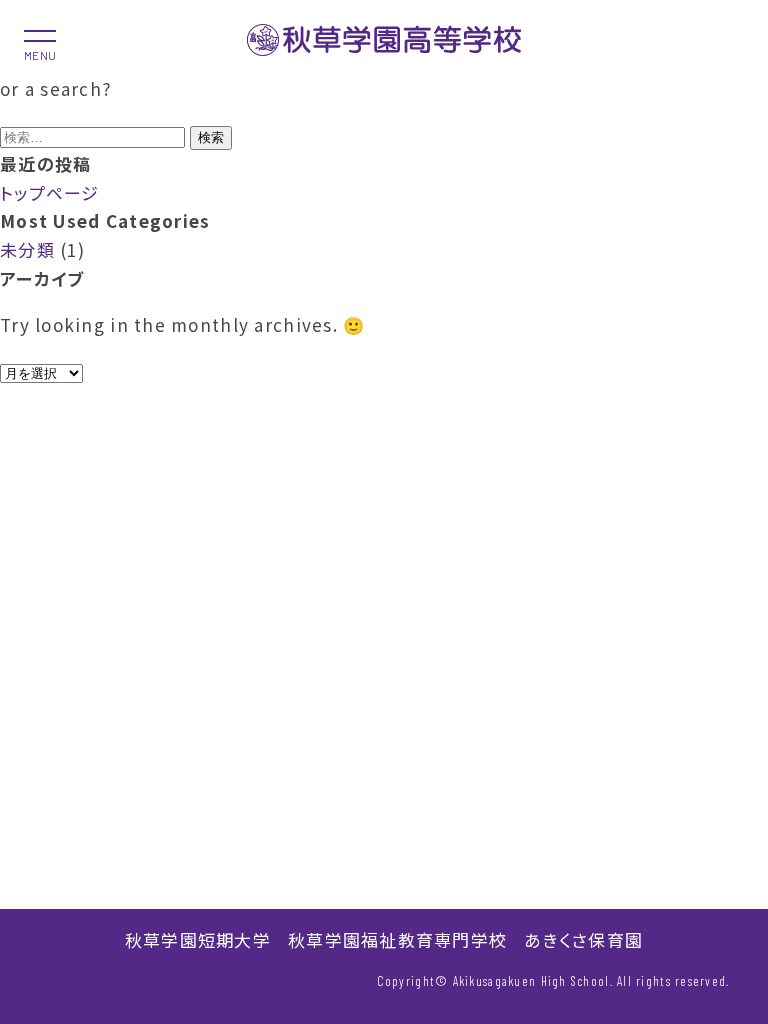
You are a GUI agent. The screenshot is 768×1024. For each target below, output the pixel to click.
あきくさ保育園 (583, 939)
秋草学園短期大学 (198, 939)
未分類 (27, 249)
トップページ (50, 192)
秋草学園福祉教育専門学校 (397, 939)
